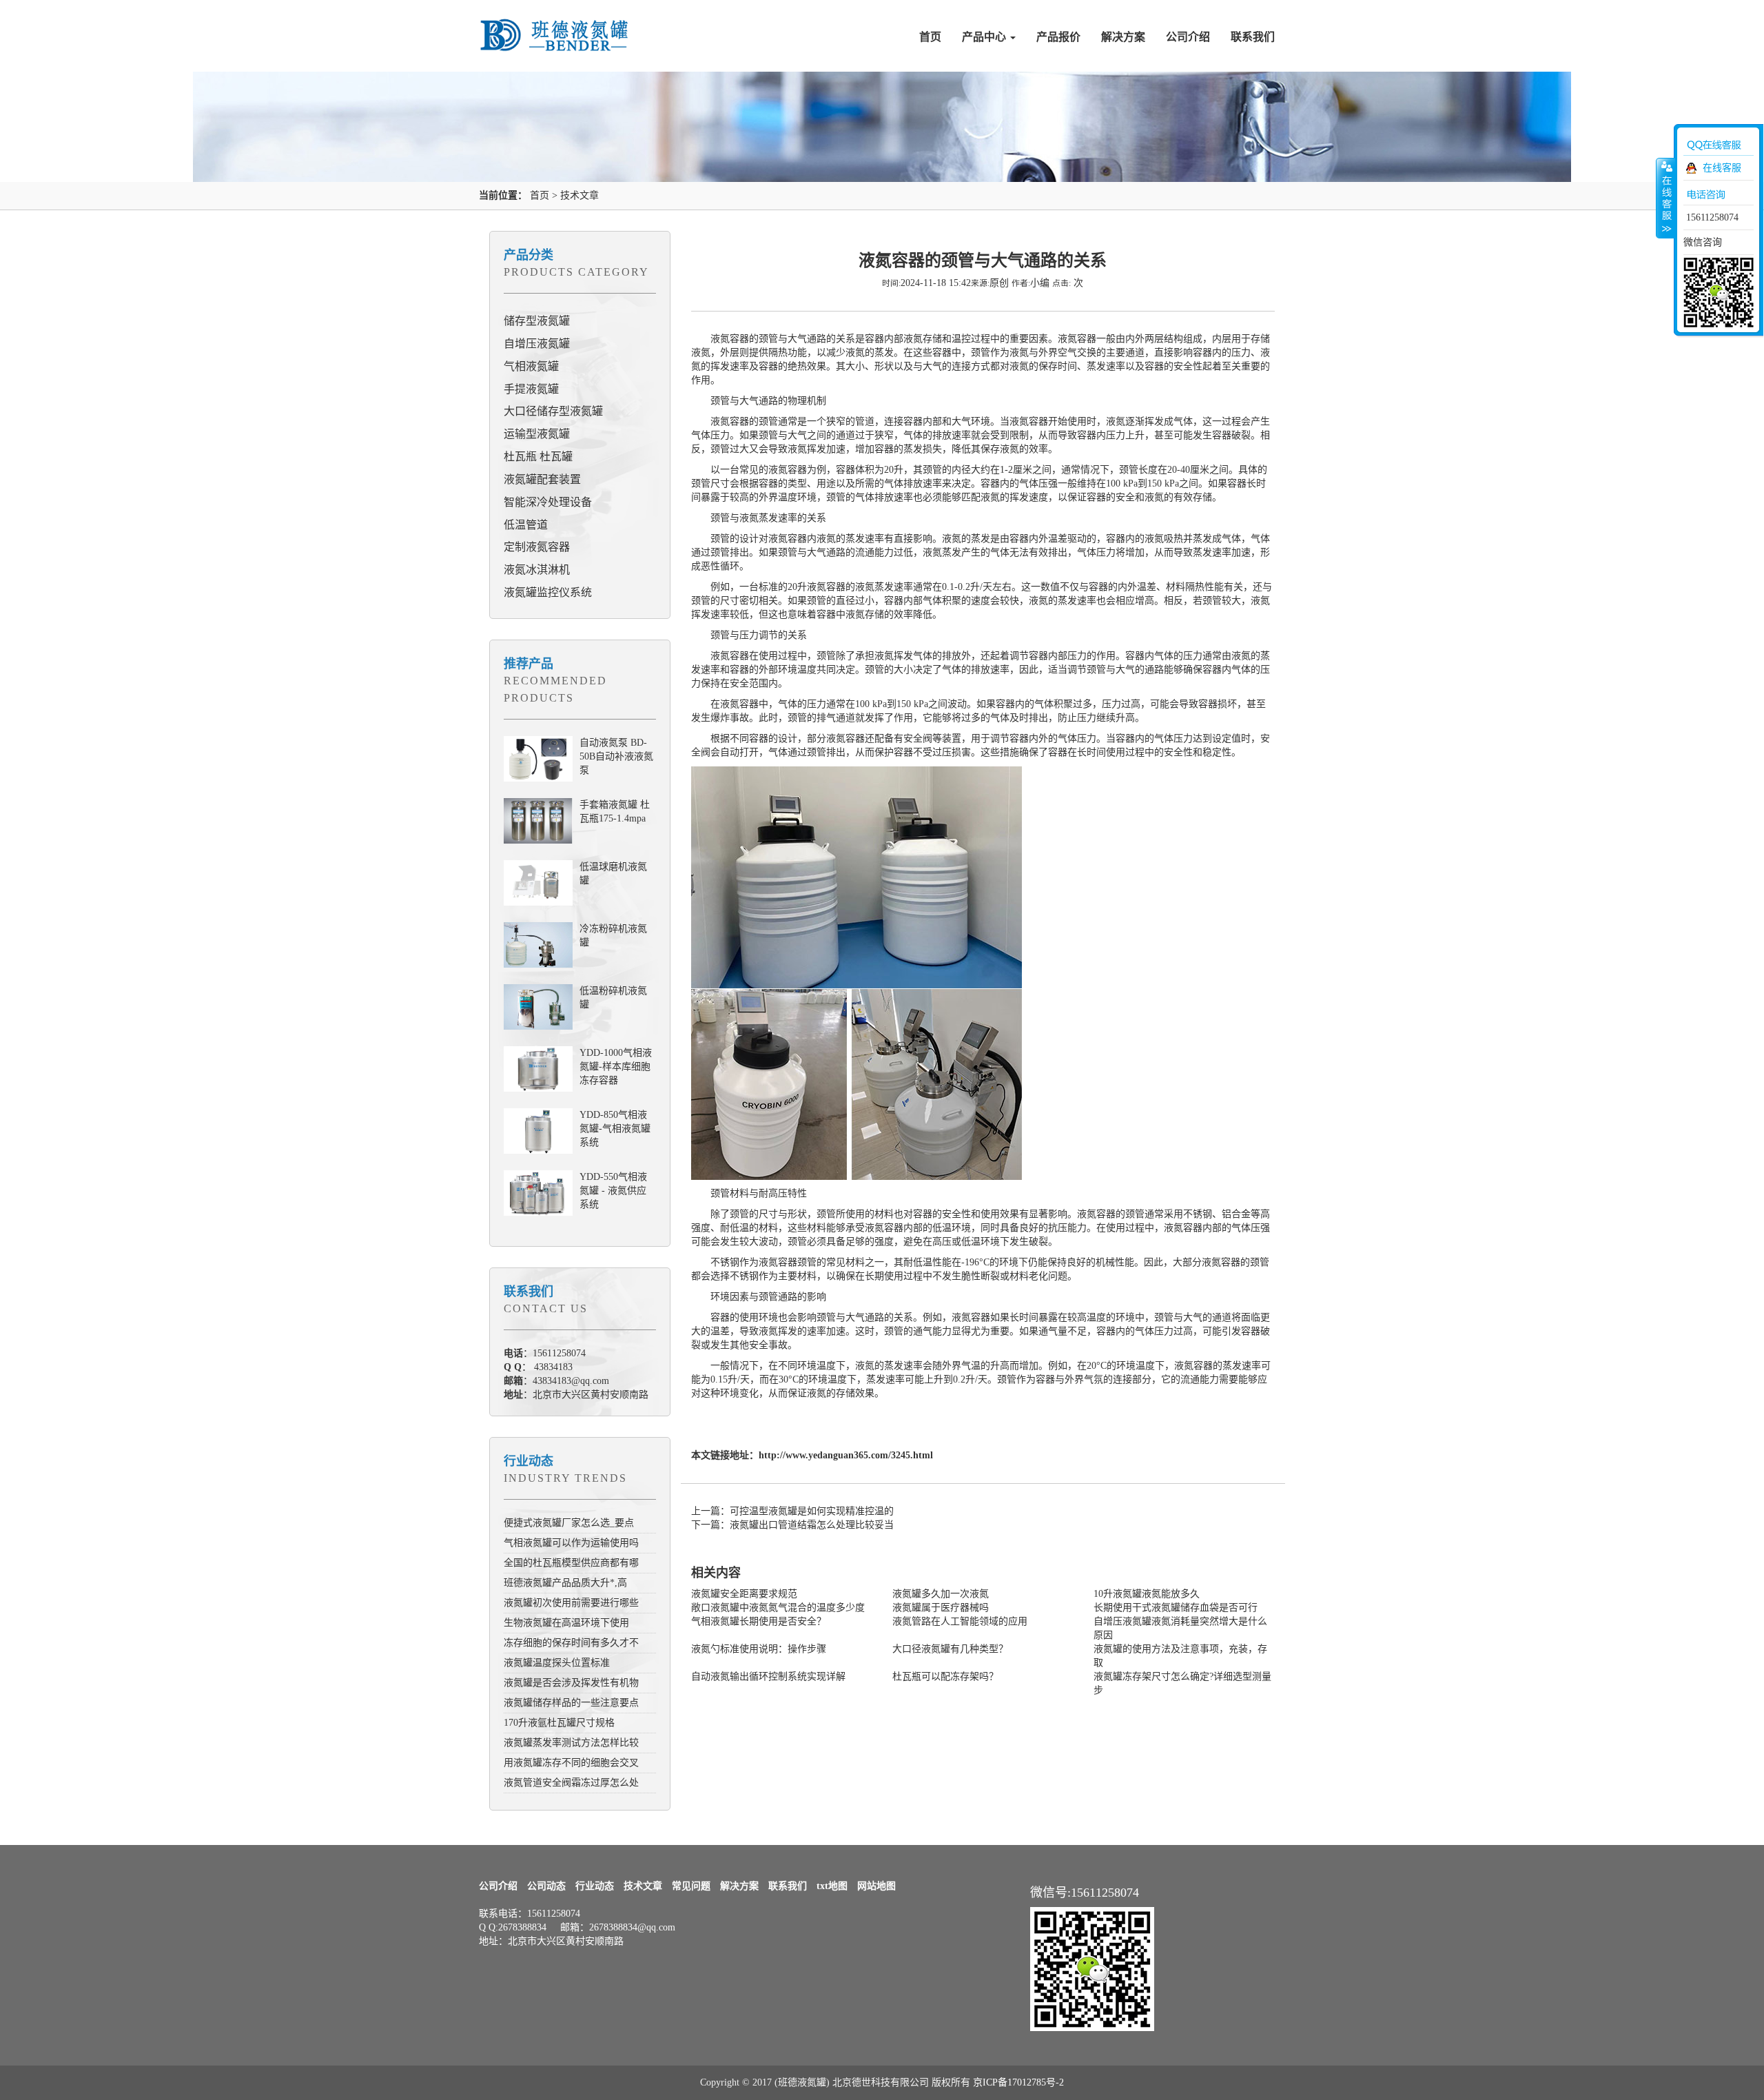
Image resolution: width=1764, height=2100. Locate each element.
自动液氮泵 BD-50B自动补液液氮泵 (616, 756)
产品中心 (985, 37)
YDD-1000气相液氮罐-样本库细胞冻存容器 (616, 1067)
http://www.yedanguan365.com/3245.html (846, 1455)
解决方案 (1123, 37)
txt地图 (832, 1886)
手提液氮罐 (531, 389)
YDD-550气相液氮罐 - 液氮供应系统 (613, 1191)
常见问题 (691, 1886)
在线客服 (1722, 168)
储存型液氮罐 (537, 321)
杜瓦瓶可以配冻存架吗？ (945, 1676)
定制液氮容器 (537, 547)
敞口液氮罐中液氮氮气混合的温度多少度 (778, 1608)
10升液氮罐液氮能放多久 (1147, 1594)
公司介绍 (1188, 37)
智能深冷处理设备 (548, 502)
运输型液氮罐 (537, 434)
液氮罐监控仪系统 (548, 592)
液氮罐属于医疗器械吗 (941, 1608)
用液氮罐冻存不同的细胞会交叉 (571, 1763)
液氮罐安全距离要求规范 (744, 1594)
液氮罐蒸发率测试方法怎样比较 (571, 1743)
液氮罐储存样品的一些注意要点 (571, 1703)
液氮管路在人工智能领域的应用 (960, 1621)
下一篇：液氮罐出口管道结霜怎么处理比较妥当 (792, 1525)
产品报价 (1058, 37)
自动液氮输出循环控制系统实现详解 (768, 1676)
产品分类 (529, 255)
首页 (930, 37)
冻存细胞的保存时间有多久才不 (571, 1643)
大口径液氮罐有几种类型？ (950, 1649)
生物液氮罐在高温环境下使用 (566, 1623)
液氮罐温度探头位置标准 (557, 1663)
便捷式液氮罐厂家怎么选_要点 (569, 1523)
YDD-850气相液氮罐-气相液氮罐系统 (615, 1129)
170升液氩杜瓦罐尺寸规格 (559, 1723)
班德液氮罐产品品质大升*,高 (565, 1583)
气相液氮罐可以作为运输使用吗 (571, 1543)
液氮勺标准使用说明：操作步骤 (759, 1649)
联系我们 (1253, 37)
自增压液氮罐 (537, 344)
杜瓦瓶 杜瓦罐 (538, 457)
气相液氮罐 (531, 366)
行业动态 (529, 1461)
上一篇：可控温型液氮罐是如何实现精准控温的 (792, 1511)
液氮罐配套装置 (542, 479)
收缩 (1665, 198)
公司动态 (546, 1886)
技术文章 (580, 195)
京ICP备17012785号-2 (1018, 2082)
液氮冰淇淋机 (537, 570)
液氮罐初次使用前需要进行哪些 (571, 1603)
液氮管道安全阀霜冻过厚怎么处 (571, 1783)
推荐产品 (529, 664)
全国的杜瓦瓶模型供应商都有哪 (571, 1563)
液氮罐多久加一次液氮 (941, 1594)
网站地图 (876, 1886)
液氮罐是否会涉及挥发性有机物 (571, 1683)
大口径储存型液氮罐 (553, 411)
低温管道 (526, 525)
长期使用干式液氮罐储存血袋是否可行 (1176, 1608)
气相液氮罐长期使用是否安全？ (759, 1621)
